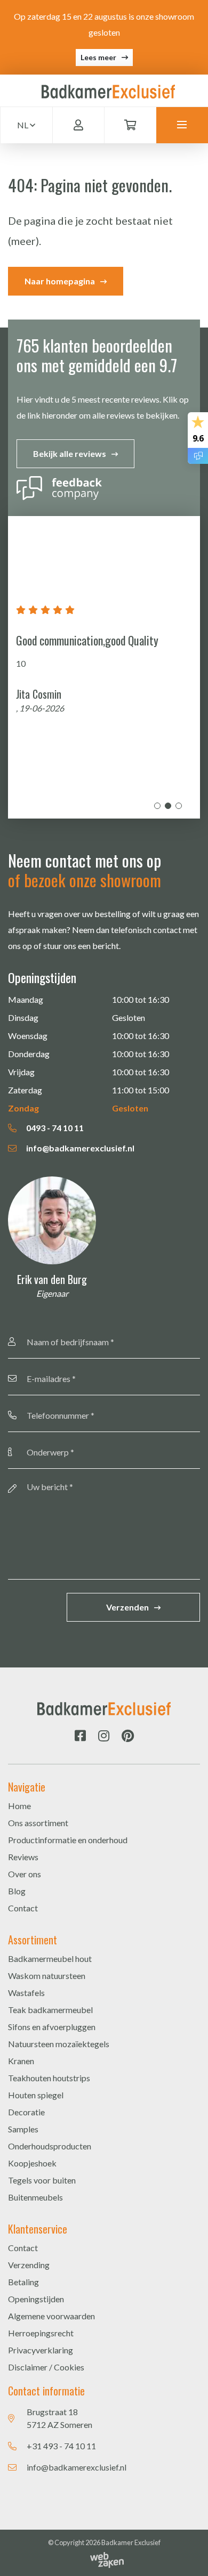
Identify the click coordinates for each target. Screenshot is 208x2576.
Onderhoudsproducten (50, 2146)
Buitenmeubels (35, 2197)
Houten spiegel (36, 2095)
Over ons (25, 1874)
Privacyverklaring (41, 2350)
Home (19, 1806)
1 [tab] (157, 806)
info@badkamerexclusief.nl (79, 1148)
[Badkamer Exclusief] (108, 90)
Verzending (29, 2265)
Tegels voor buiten (42, 2180)
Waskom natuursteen (47, 1976)
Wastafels (26, 1993)
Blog (17, 1891)
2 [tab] (168, 806)
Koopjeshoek (32, 2163)
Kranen (21, 2061)
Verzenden (127, 1607)
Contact (23, 1908)
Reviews (23, 1857)
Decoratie (26, 2112)
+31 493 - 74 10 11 (61, 2446)
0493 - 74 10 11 (54, 1128)
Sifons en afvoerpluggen (52, 2027)
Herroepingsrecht (41, 2333)
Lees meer (98, 57)
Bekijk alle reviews (70, 453)
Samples (23, 2129)
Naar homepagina (60, 281)
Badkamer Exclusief (131, 2542)
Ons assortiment (38, 1823)
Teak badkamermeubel (50, 2010)
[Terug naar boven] (187, 2555)
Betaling (23, 2282)
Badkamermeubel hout (50, 1958)
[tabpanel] (104, 667)
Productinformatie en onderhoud (68, 1840)
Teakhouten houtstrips (49, 2078)
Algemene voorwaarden (51, 2316)
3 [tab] (179, 806)
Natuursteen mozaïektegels (59, 2044)
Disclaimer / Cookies (46, 2367)
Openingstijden (36, 2299)
